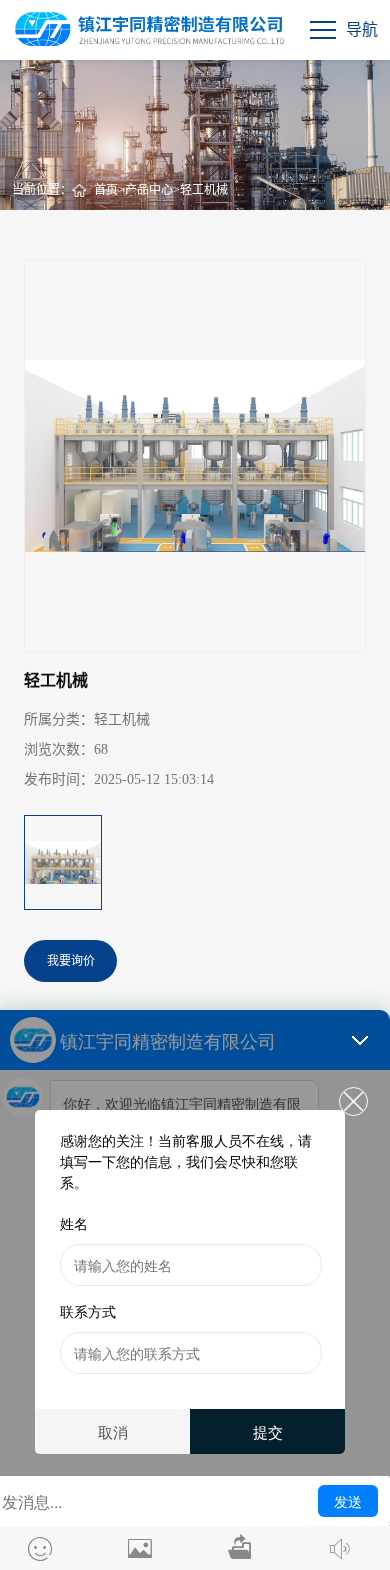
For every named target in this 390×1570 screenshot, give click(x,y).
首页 (106, 190)
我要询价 (71, 961)
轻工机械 (204, 190)
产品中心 (149, 190)
